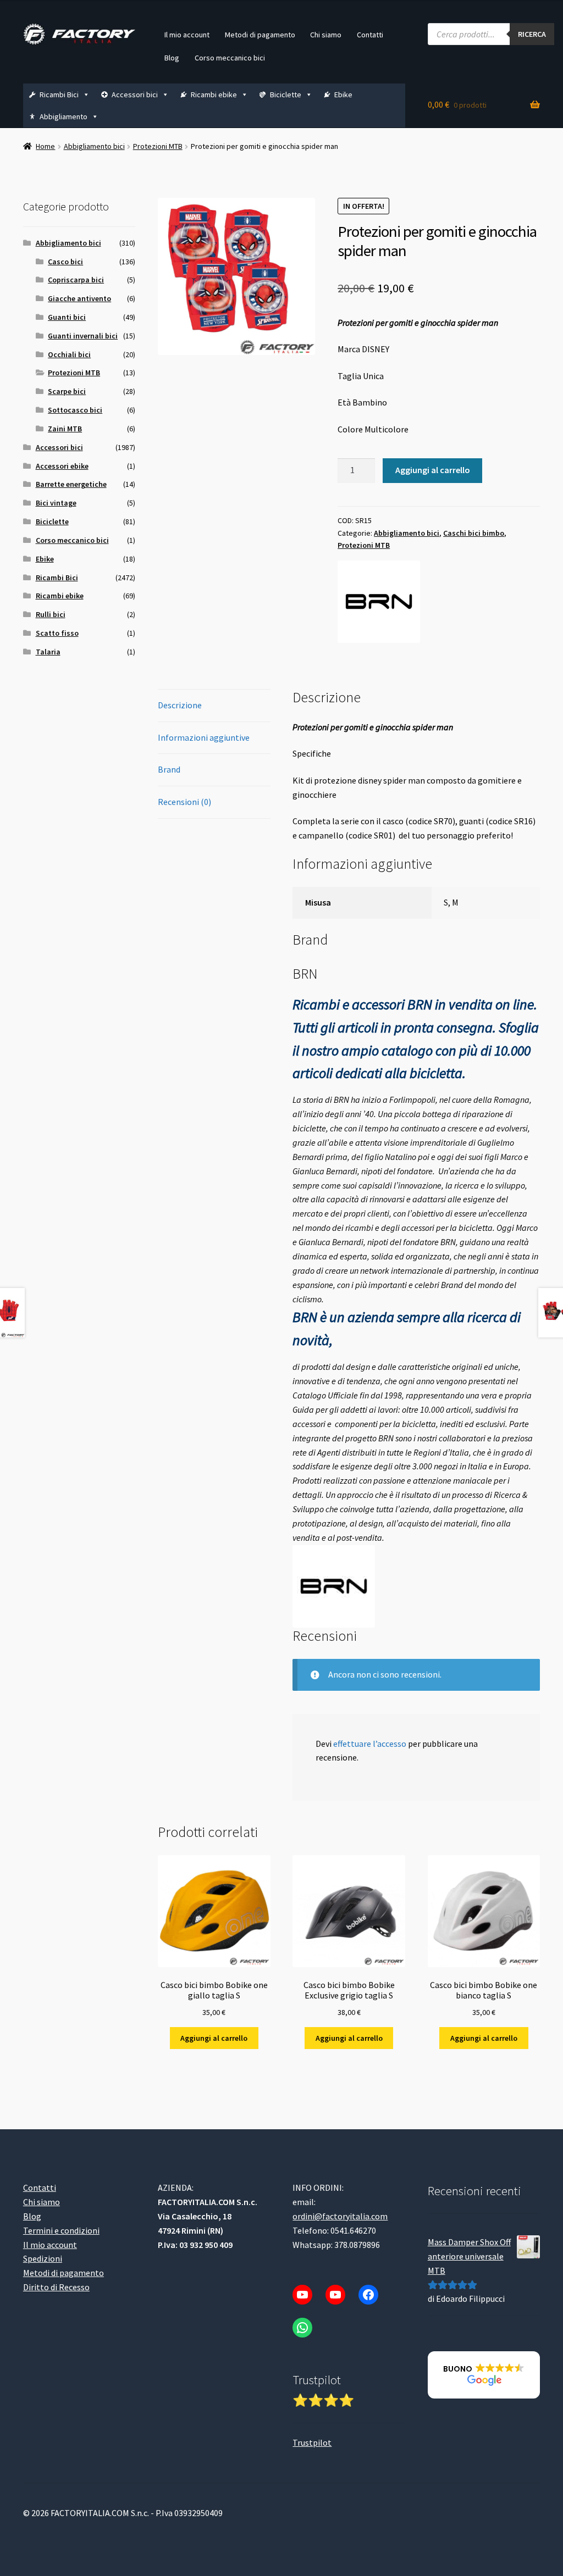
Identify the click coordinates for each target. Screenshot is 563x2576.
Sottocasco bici (75, 410)
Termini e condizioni (61, 2230)
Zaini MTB (65, 429)
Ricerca (532, 34)
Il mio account (187, 35)
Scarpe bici (67, 391)
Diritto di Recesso (56, 2287)
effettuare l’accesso (370, 1744)
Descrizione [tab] (180, 705)
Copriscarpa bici (76, 280)
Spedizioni (43, 2258)
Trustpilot (312, 2442)
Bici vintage (56, 503)
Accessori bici (135, 95)
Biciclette (286, 95)
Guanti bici (67, 317)
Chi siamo (326, 35)
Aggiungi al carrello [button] (214, 2038)
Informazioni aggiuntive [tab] (204, 737)
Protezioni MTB (158, 146)
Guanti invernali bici (83, 336)
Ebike (343, 95)
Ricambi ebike (214, 95)
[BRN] (379, 602)
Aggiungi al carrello (433, 470)
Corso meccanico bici (230, 58)
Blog (172, 58)
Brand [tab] (169, 769)
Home (45, 146)
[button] (484, 2375)
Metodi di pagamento (260, 35)
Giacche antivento (79, 298)
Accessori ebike (62, 466)
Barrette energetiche (71, 484)
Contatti (370, 35)
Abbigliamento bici (94, 146)
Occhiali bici (69, 354)
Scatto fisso (57, 633)
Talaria (48, 652)
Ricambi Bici (59, 95)
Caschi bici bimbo (474, 533)
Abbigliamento (64, 116)
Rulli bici (51, 614)
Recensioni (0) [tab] (184, 802)
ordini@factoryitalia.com (340, 2216)
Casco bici (65, 262)
